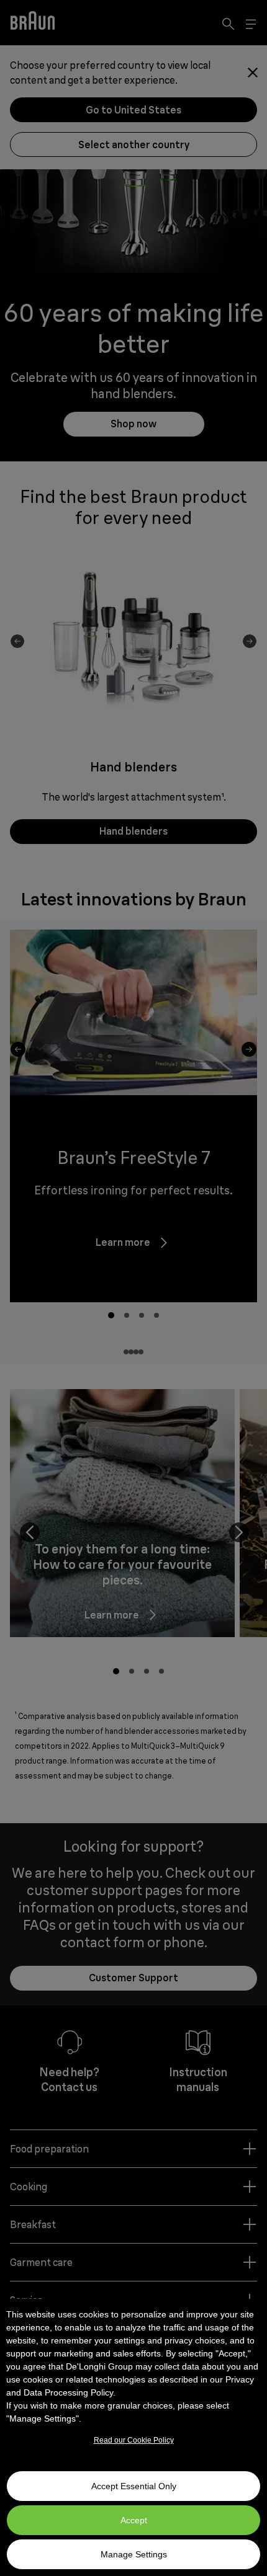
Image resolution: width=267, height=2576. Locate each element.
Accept (134, 2520)
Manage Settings (134, 2554)
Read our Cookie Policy (134, 2440)
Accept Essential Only (134, 2486)
